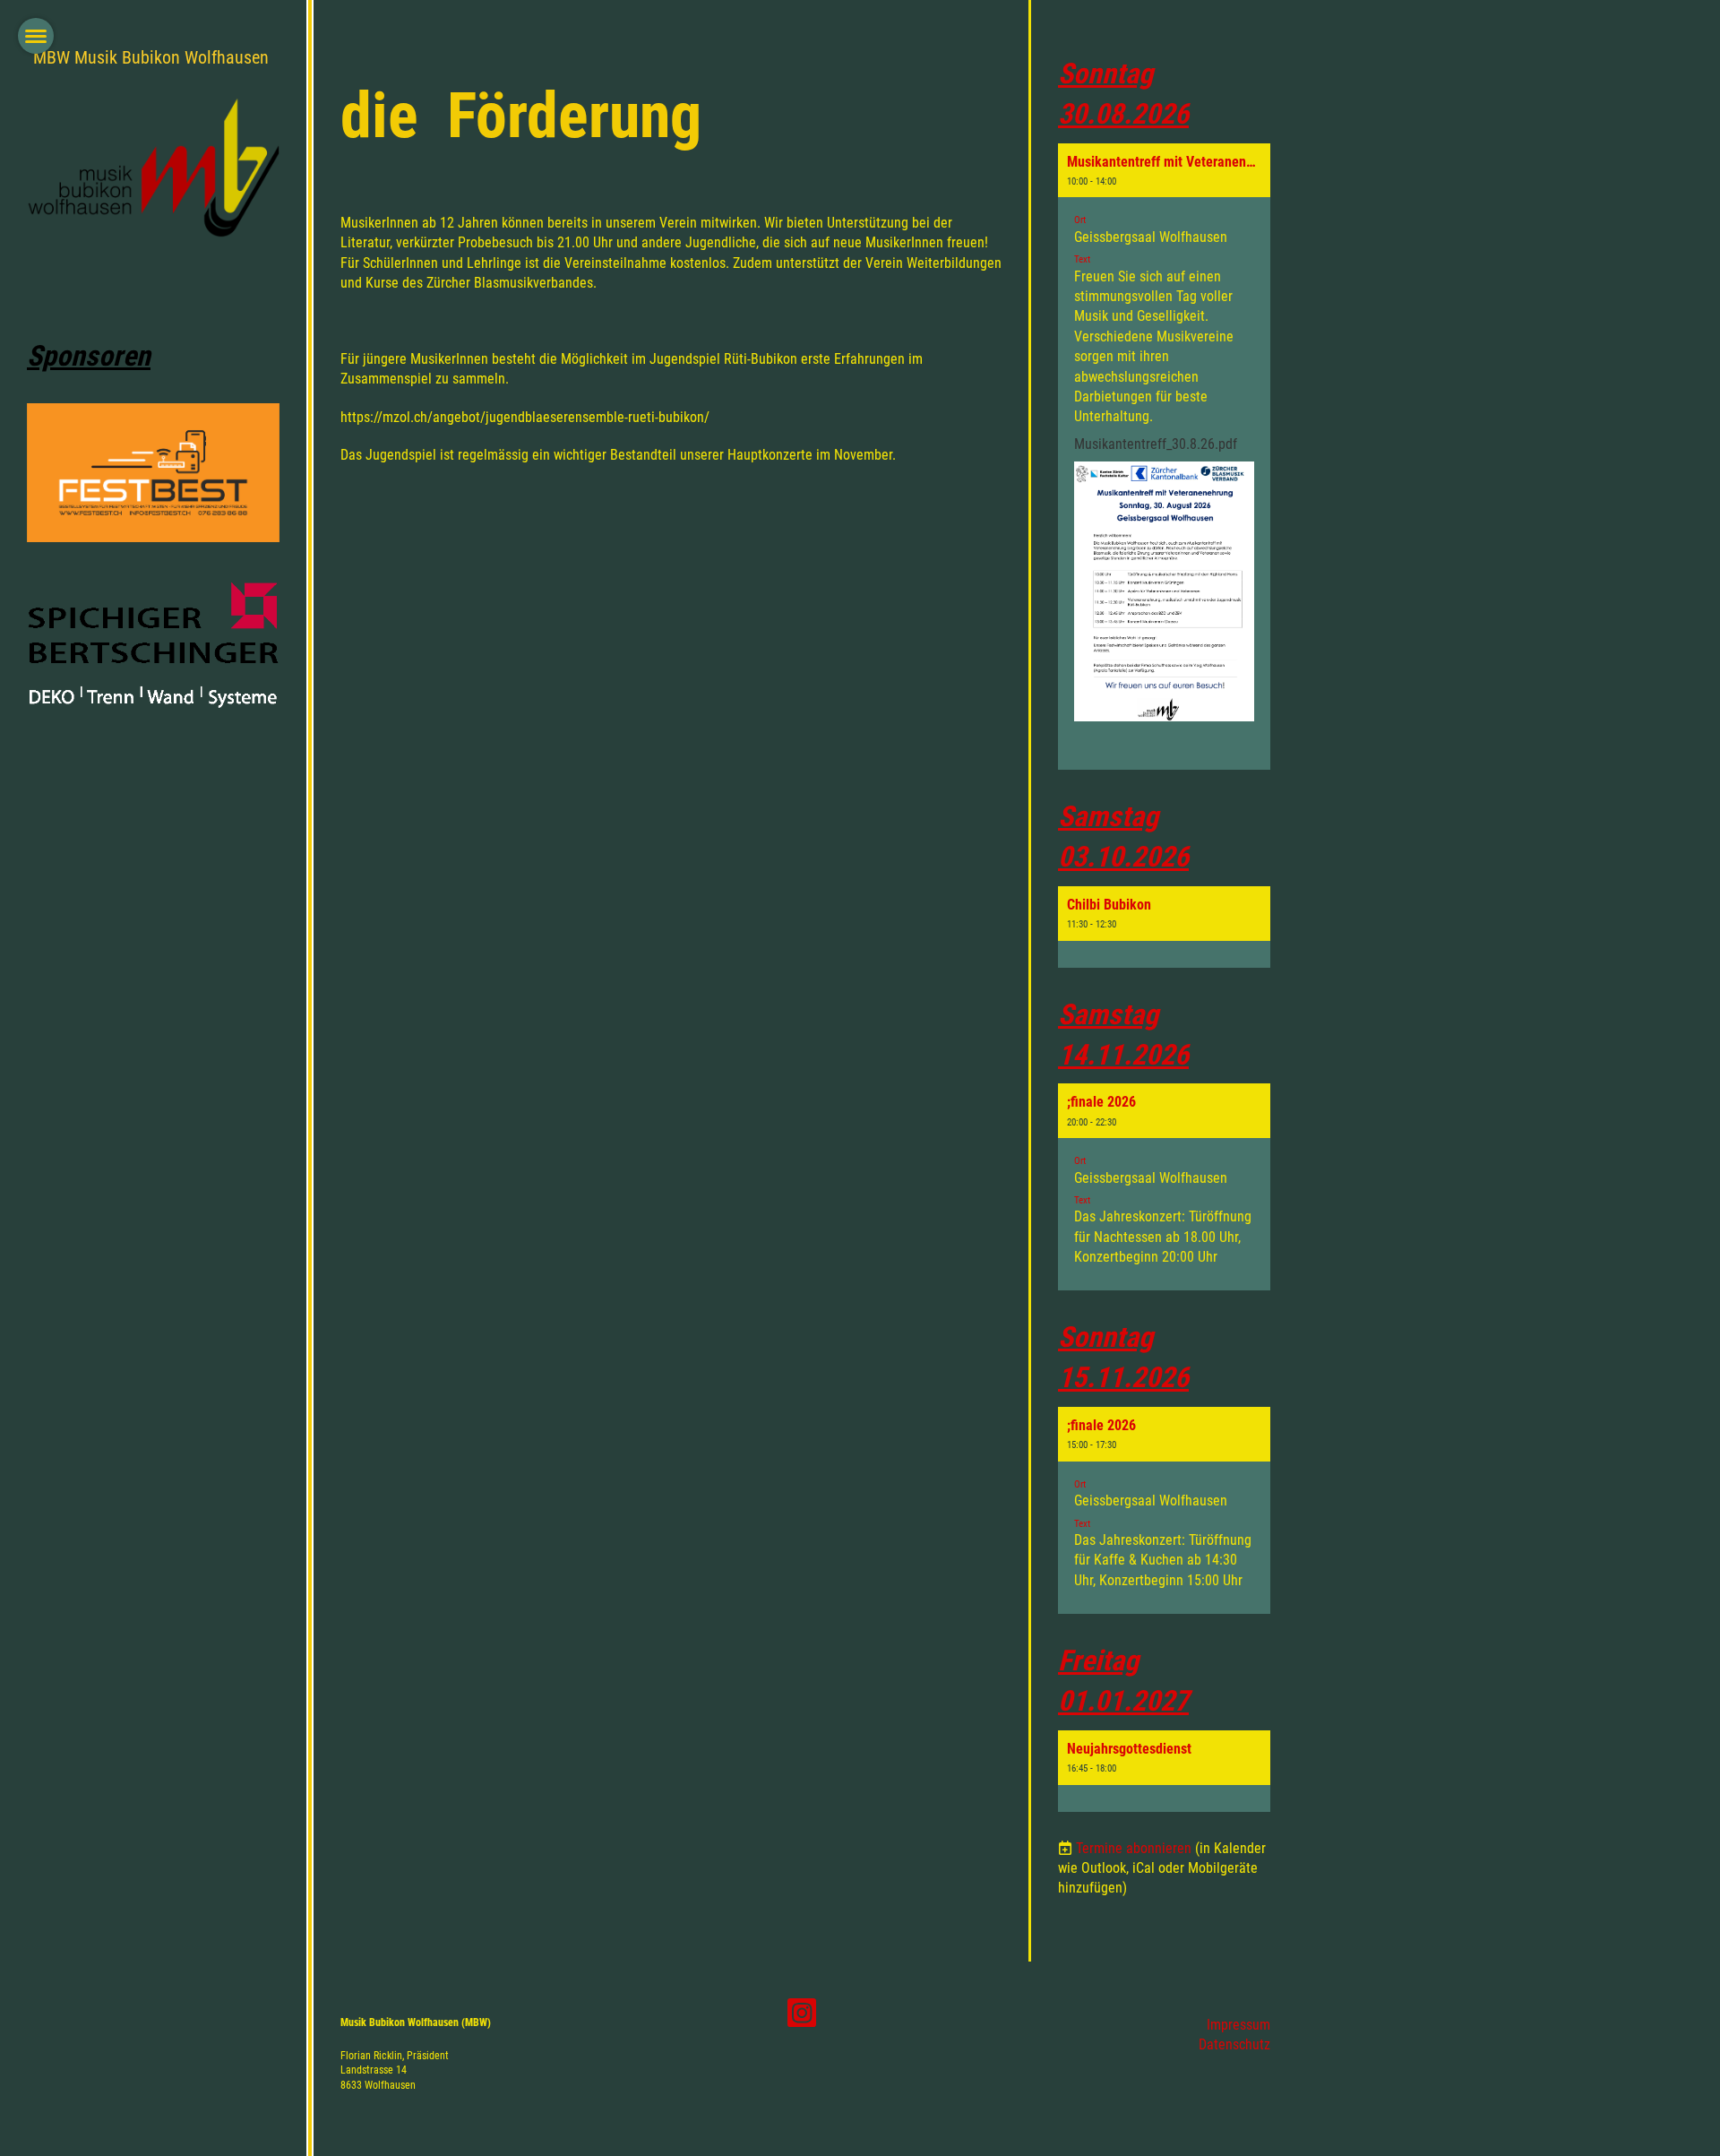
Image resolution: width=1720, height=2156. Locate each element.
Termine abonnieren (1134, 1848)
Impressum (1238, 2025)
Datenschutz (1234, 2044)
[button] (1164, 457)
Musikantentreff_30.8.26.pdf (1156, 444)
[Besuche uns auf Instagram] (802, 2017)
